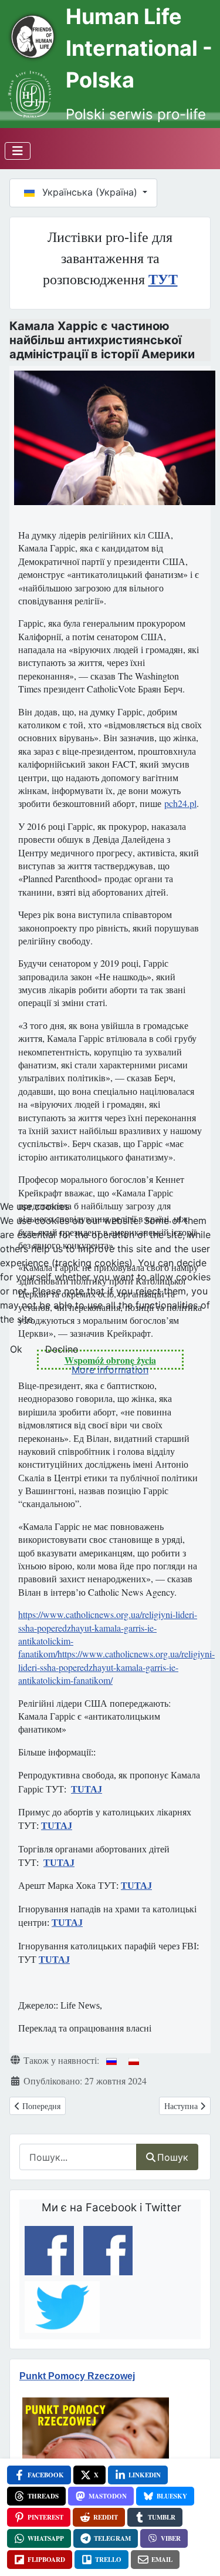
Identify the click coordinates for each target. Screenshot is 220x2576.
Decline (62, 1349)
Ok (16, 1349)
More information (110, 1370)
